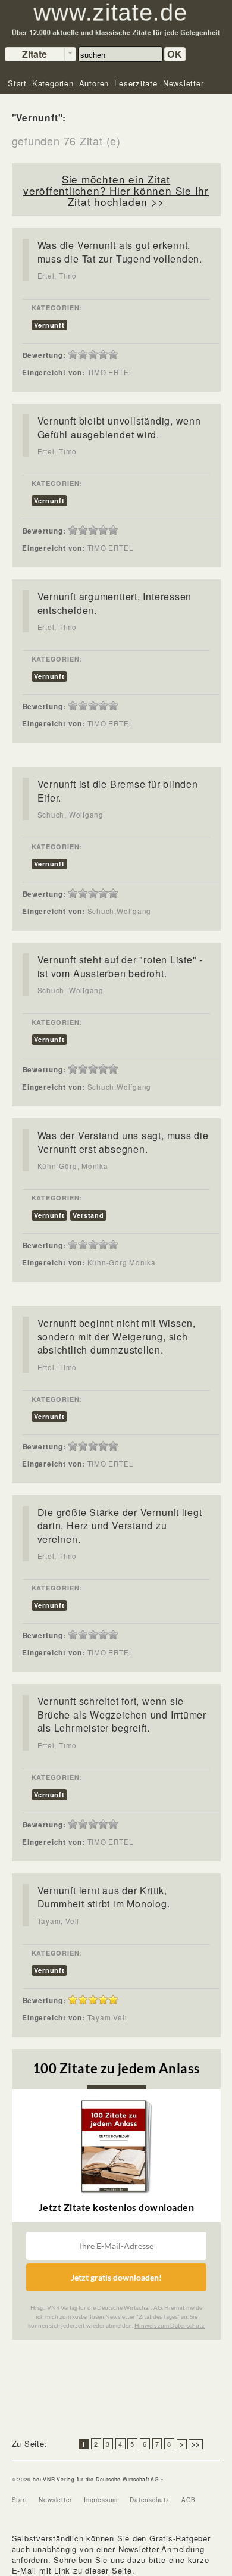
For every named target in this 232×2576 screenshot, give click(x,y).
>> (196, 2444)
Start (20, 2500)
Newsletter (55, 2500)
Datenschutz (150, 2500)
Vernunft (49, 325)
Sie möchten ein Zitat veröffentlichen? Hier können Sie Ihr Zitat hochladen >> (116, 190)
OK (175, 54)
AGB (189, 2500)
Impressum (101, 2500)
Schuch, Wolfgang (70, 815)
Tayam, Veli (59, 1921)
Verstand (88, 1215)
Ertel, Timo (57, 276)
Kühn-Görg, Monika (73, 1166)
